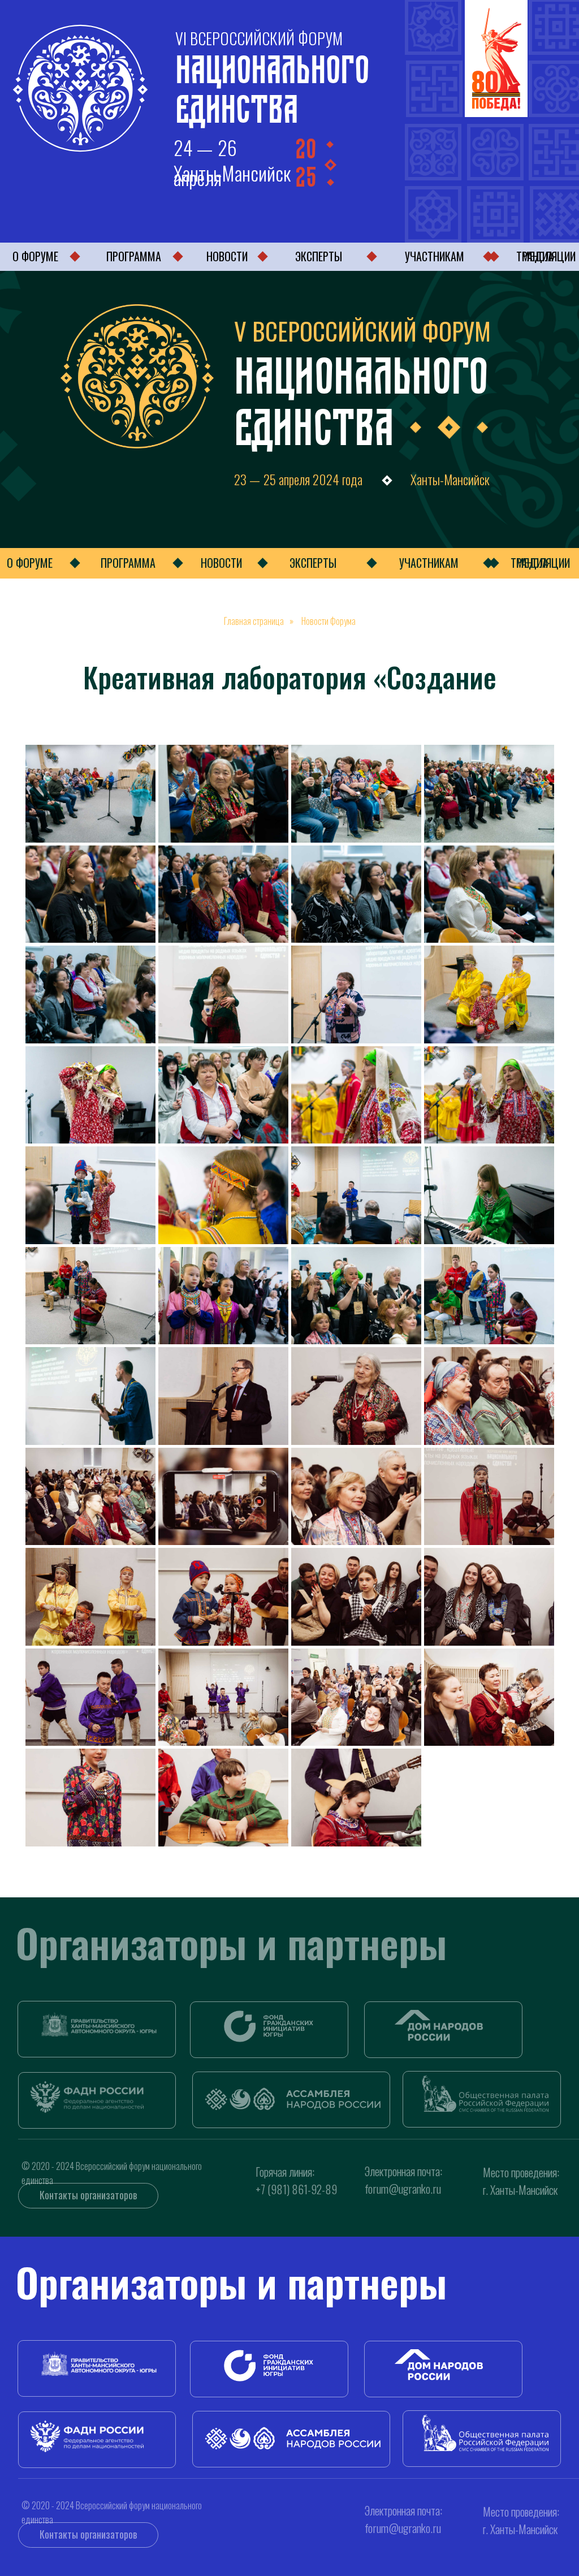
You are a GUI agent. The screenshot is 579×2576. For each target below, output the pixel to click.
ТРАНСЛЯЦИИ (546, 256)
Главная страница (254, 621)
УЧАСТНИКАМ (435, 256)
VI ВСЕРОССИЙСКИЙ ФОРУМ (259, 38)
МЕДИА (532, 563)
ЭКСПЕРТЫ (319, 256)
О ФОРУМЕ (35, 256)
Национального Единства (272, 84)
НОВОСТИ (227, 256)
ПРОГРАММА (134, 256)
